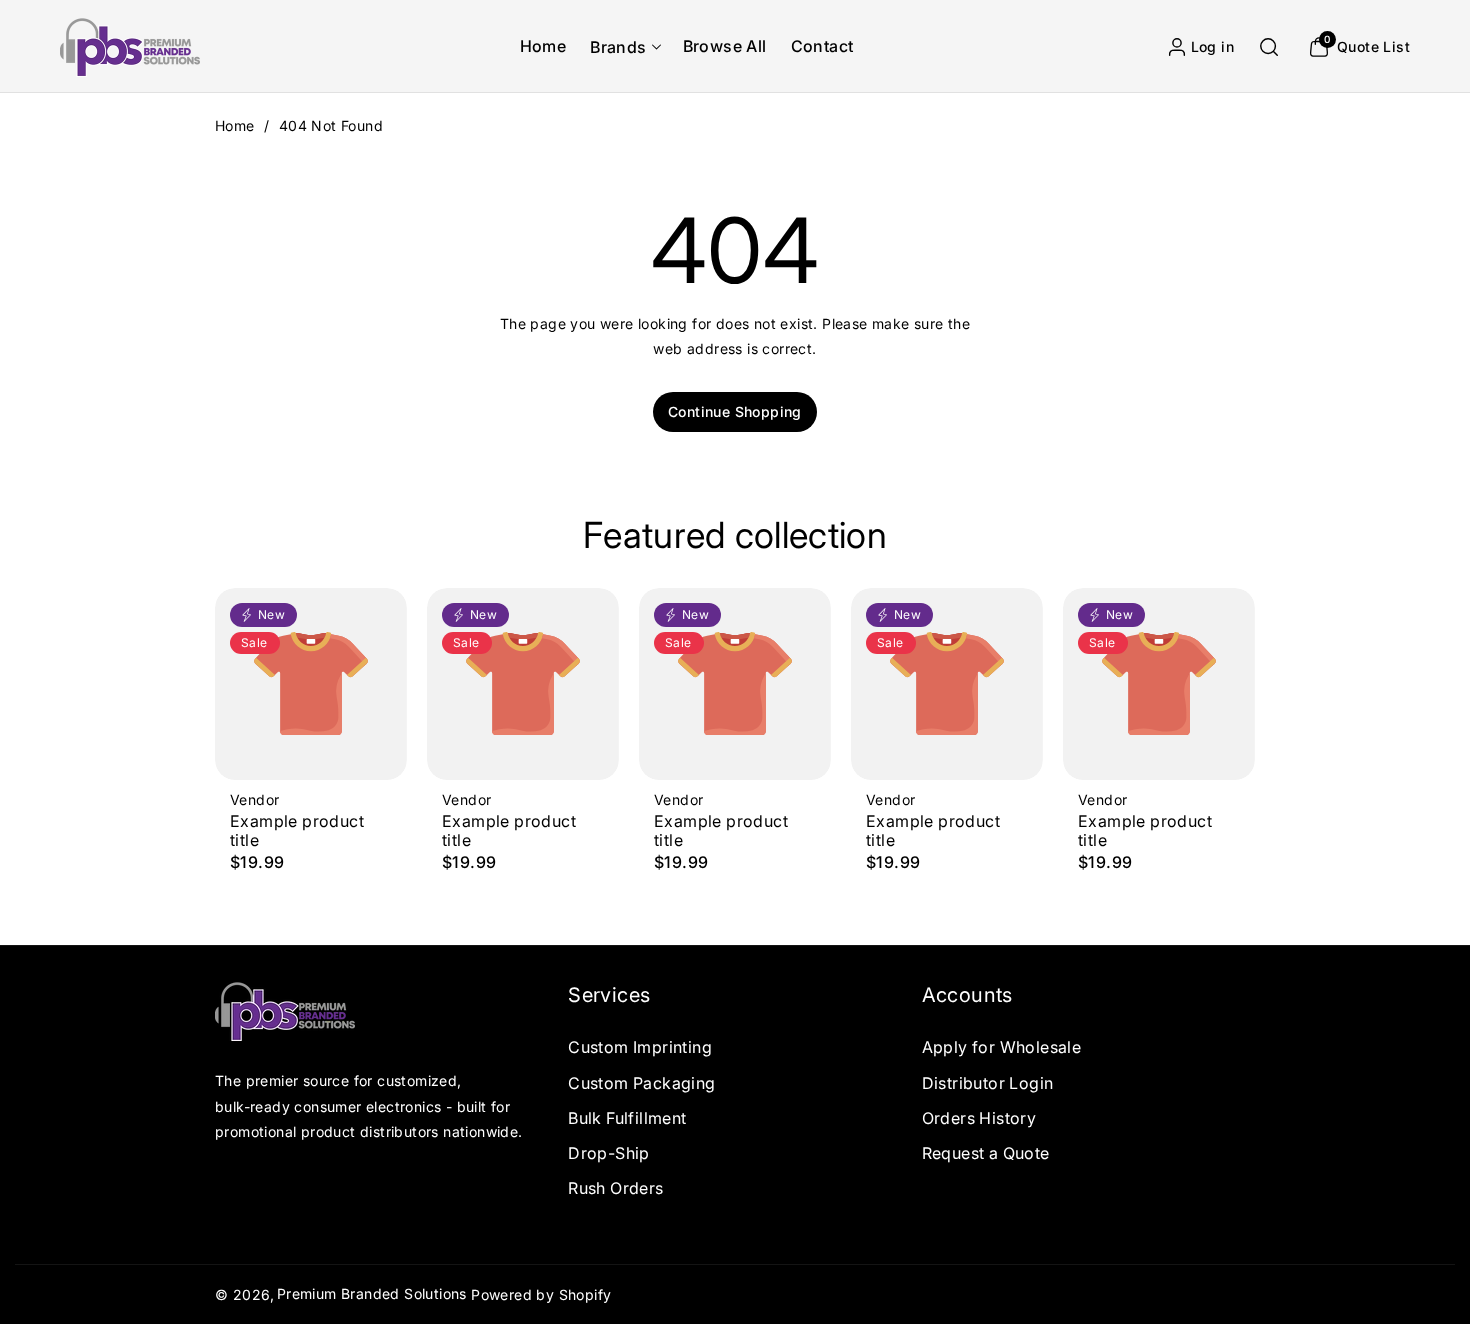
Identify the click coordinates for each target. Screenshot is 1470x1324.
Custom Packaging (641, 1083)
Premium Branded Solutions (372, 1293)
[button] (624, 47)
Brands (618, 47)
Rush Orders (615, 1188)
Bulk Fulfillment (627, 1118)
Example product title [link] (297, 831)
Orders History (979, 1118)
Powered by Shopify (541, 1294)
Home (235, 125)
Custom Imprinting (640, 1047)
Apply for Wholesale (1002, 1047)
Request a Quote (986, 1153)
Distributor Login (988, 1083)
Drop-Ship (609, 1153)
